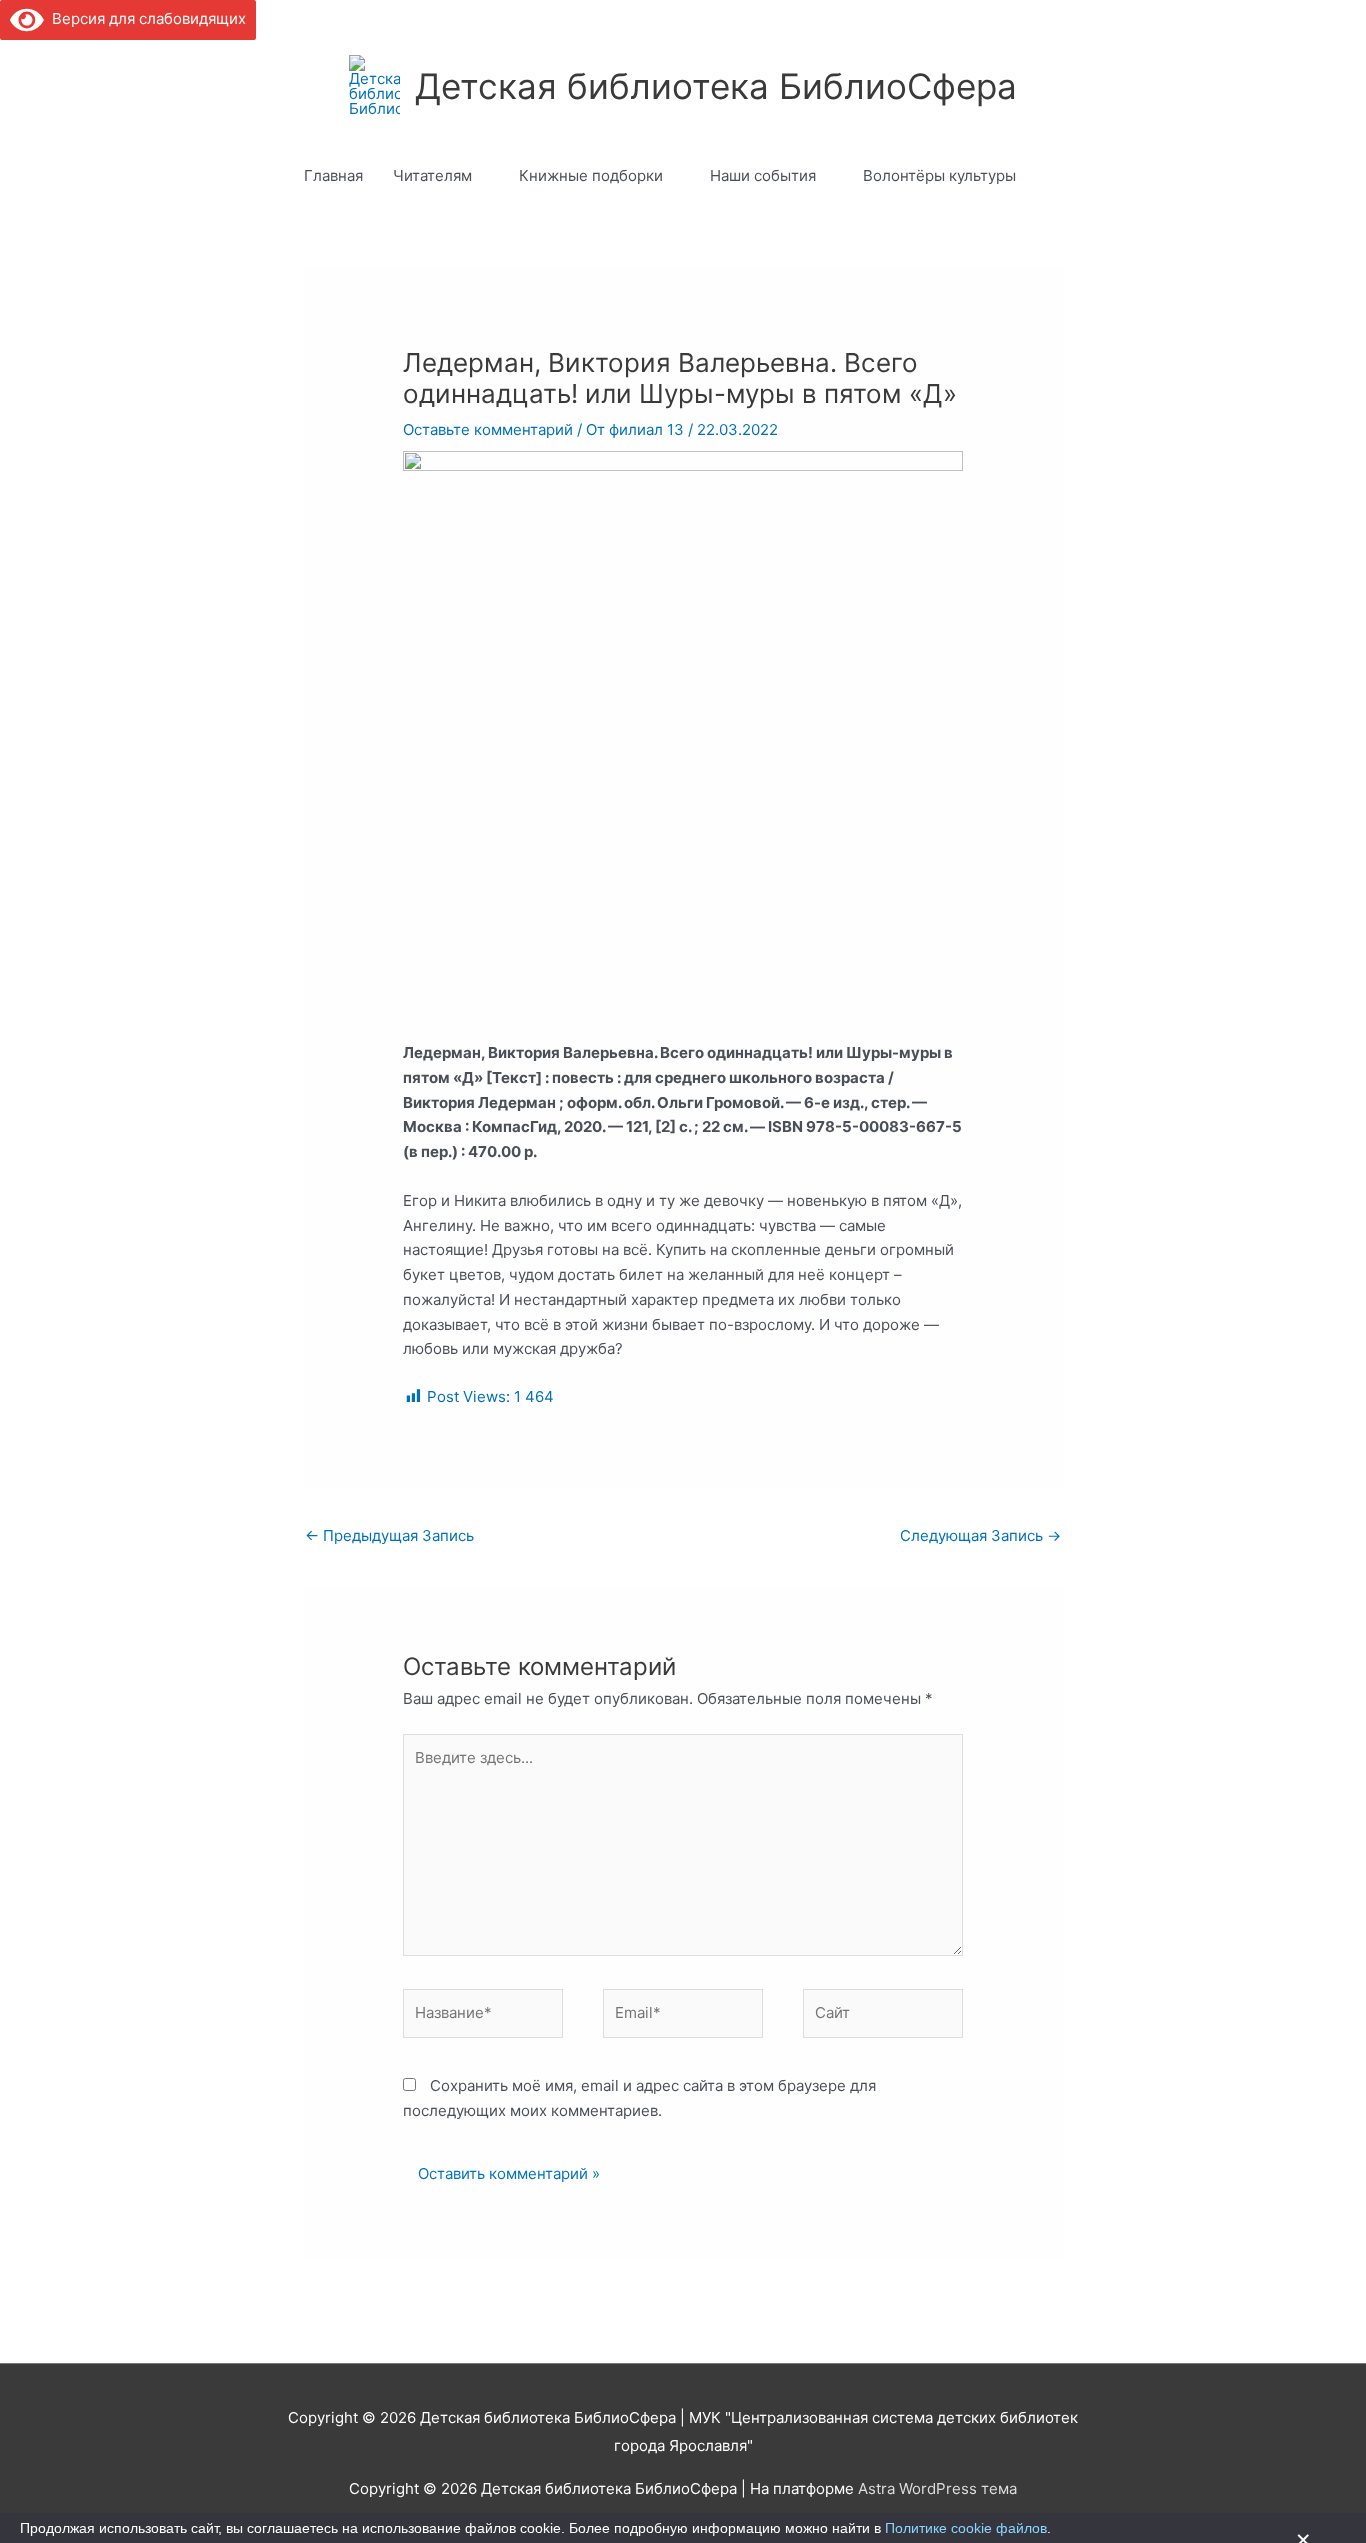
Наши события (763, 175)
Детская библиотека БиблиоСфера (716, 86)
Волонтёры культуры (939, 175)
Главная (333, 175)
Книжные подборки (591, 175)
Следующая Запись (980, 1535)
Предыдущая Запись (389, 1535)
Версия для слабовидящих (145, 18)
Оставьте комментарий (488, 429)
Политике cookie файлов (966, 2528)
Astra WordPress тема (937, 2488)
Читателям (432, 175)
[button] (1054, 176)
